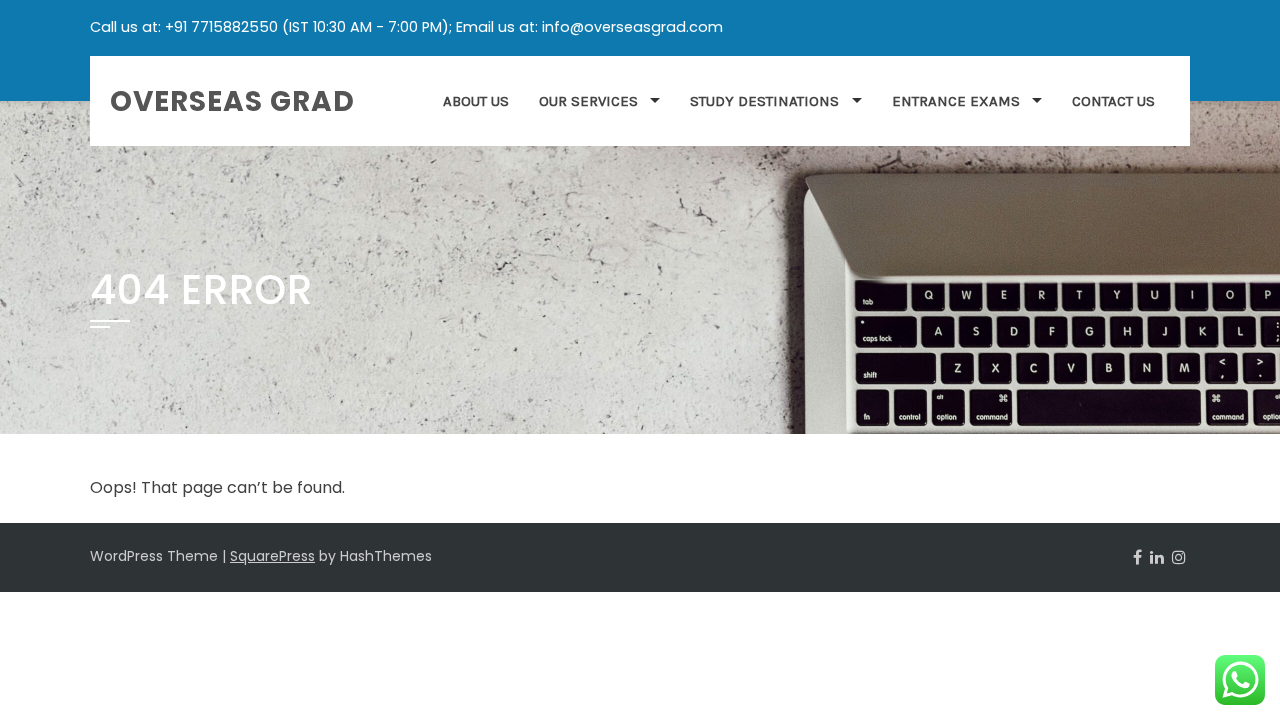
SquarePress (272, 556)
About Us (476, 101)
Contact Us (1113, 101)
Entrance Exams (956, 101)
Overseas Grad (232, 101)
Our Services (588, 101)
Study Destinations (764, 101)
